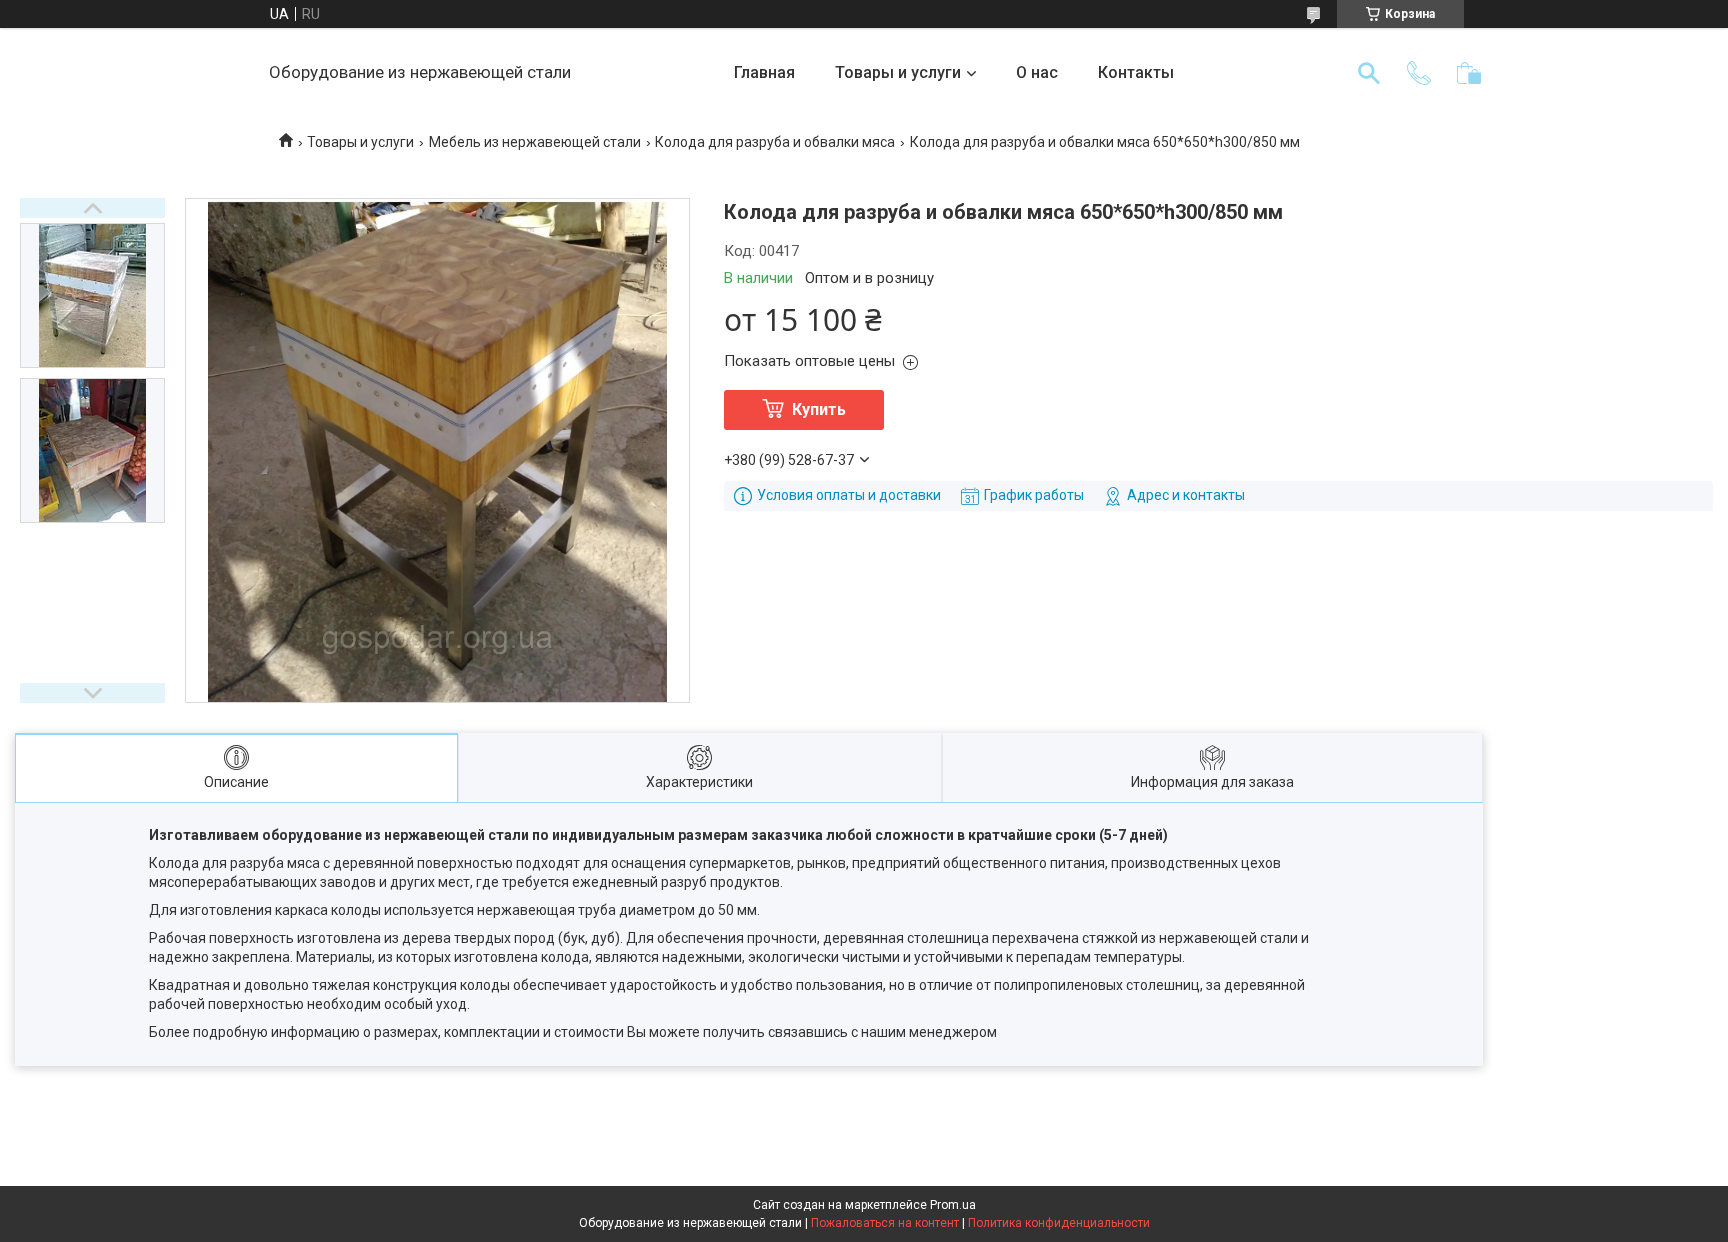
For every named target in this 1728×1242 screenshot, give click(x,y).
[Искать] (1369, 73)
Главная (764, 72)
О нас (1037, 72)
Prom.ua (953, 1205)
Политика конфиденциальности (1059, 1223)
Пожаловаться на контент (885, 1223)
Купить (819, 409)
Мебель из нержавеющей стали (535, 142)
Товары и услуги (898, 72)
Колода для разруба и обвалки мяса (775, 142)
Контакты (1136, 72)
